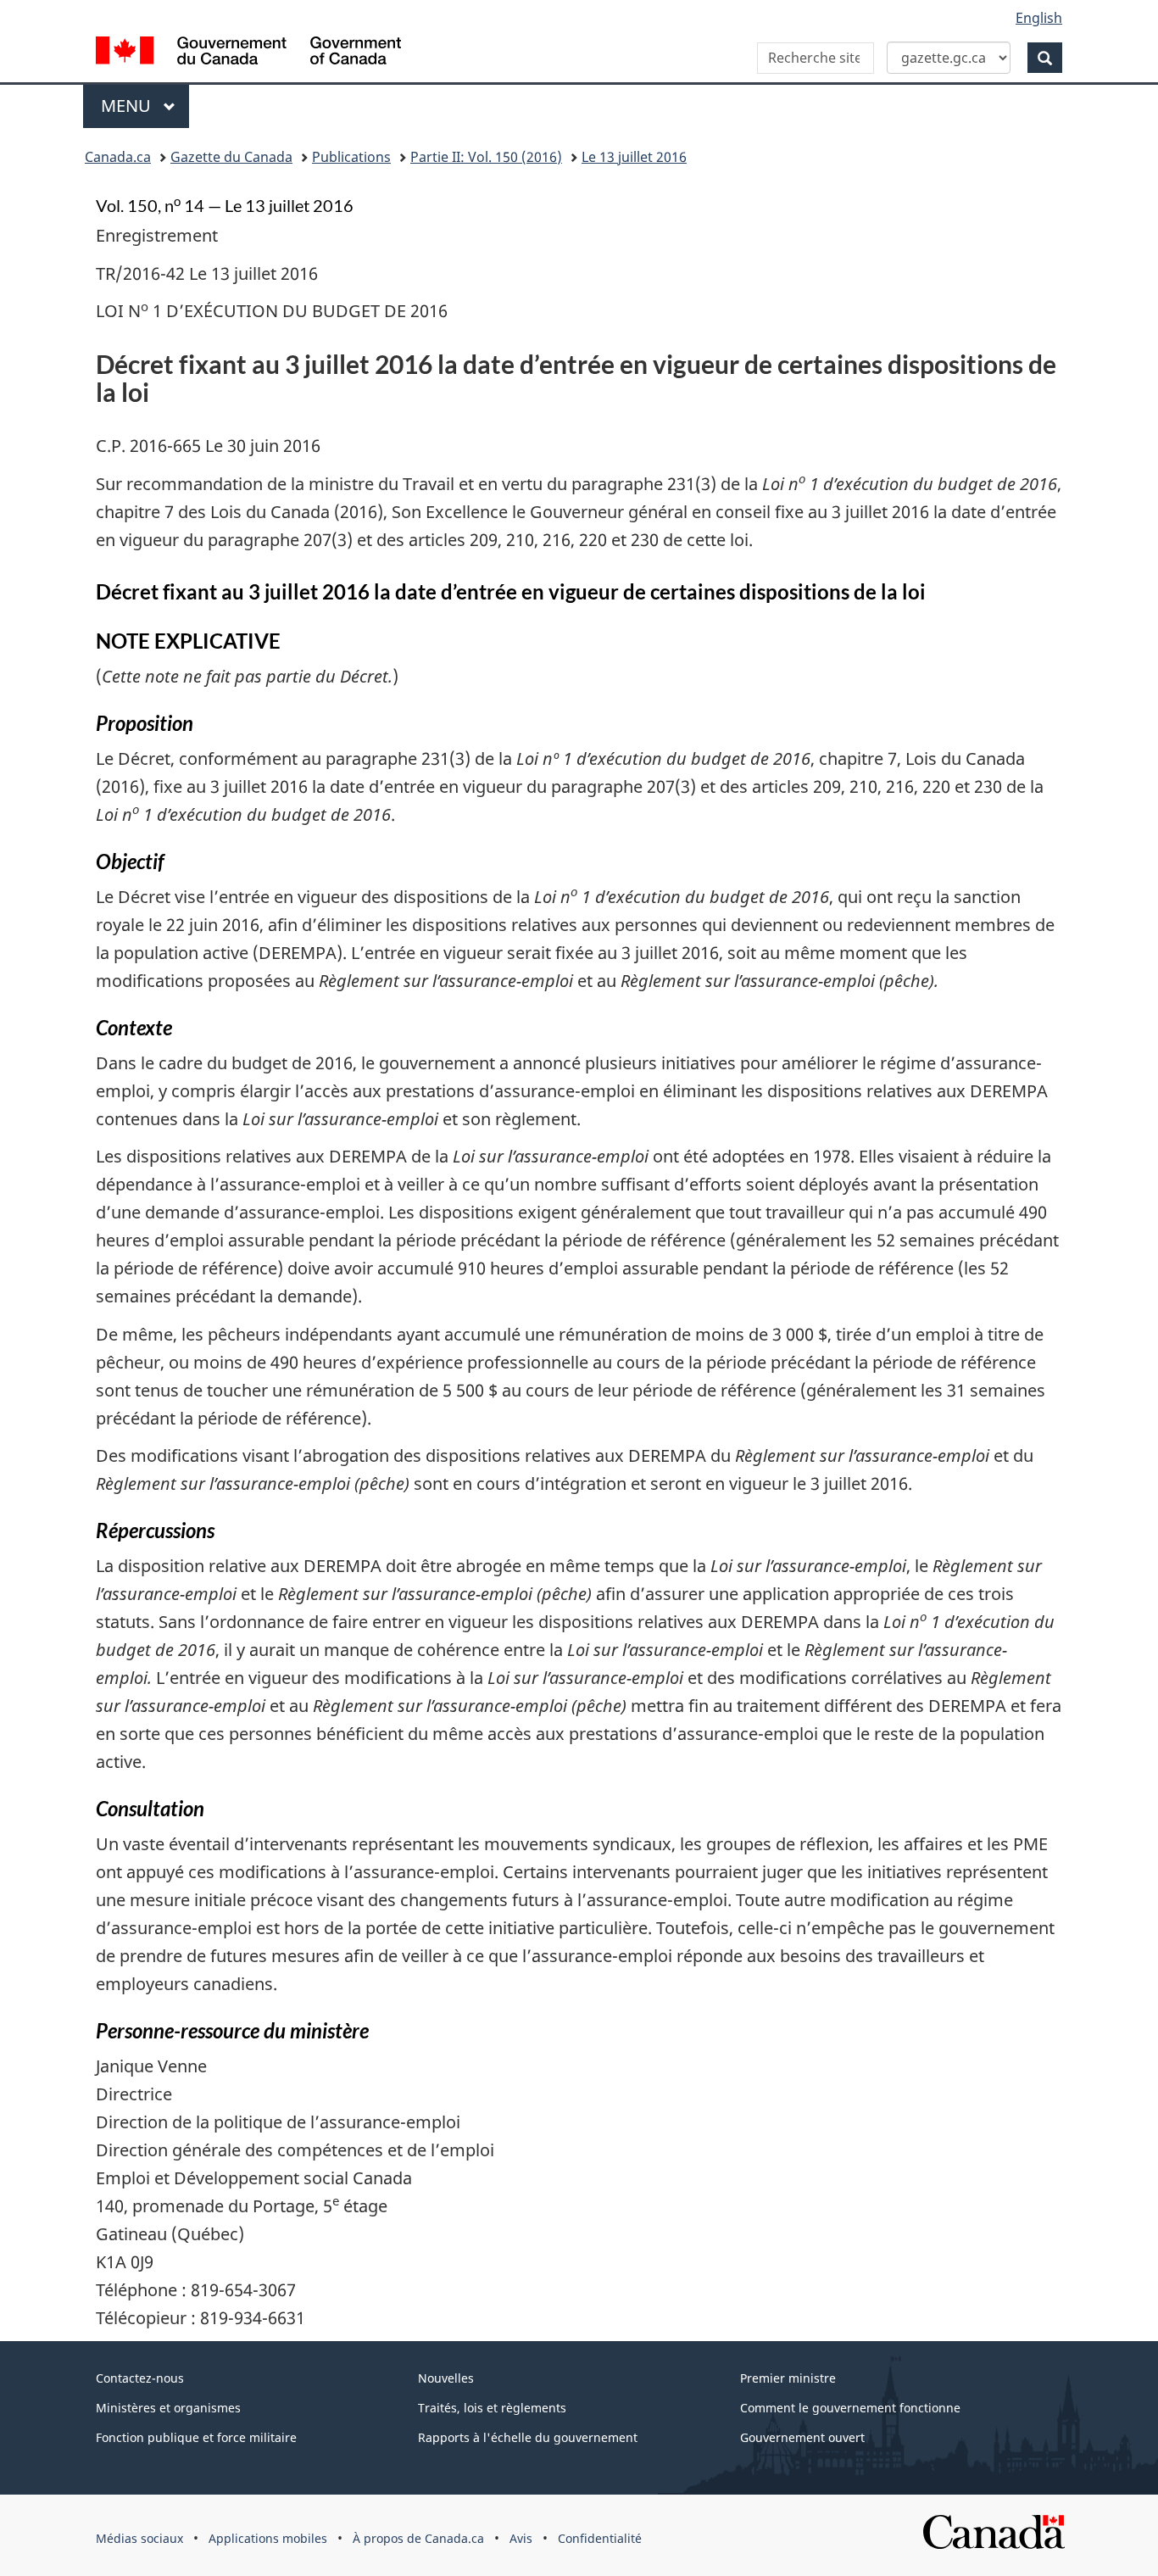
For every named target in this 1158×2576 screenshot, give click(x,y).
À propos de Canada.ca (418, 2538)
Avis (521, 2538)
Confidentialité (600, 2538)
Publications (351, 157)
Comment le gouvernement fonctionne (850, 2408)
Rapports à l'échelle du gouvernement (528, 2437)
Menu (145, 106)
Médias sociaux (139, 2538)
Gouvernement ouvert (802, 2437)
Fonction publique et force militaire (196, 2437)
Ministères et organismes (168, 2408)
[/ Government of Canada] (248, 53)
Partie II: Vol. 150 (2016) (486, 157)
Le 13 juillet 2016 (634, 157)
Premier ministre (788, 2378)
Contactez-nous (140, 2378)
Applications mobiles (268, 2538)
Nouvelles (446, 2378)
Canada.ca (118, 157)
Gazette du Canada (231, 157)
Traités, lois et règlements (492, 2408)
